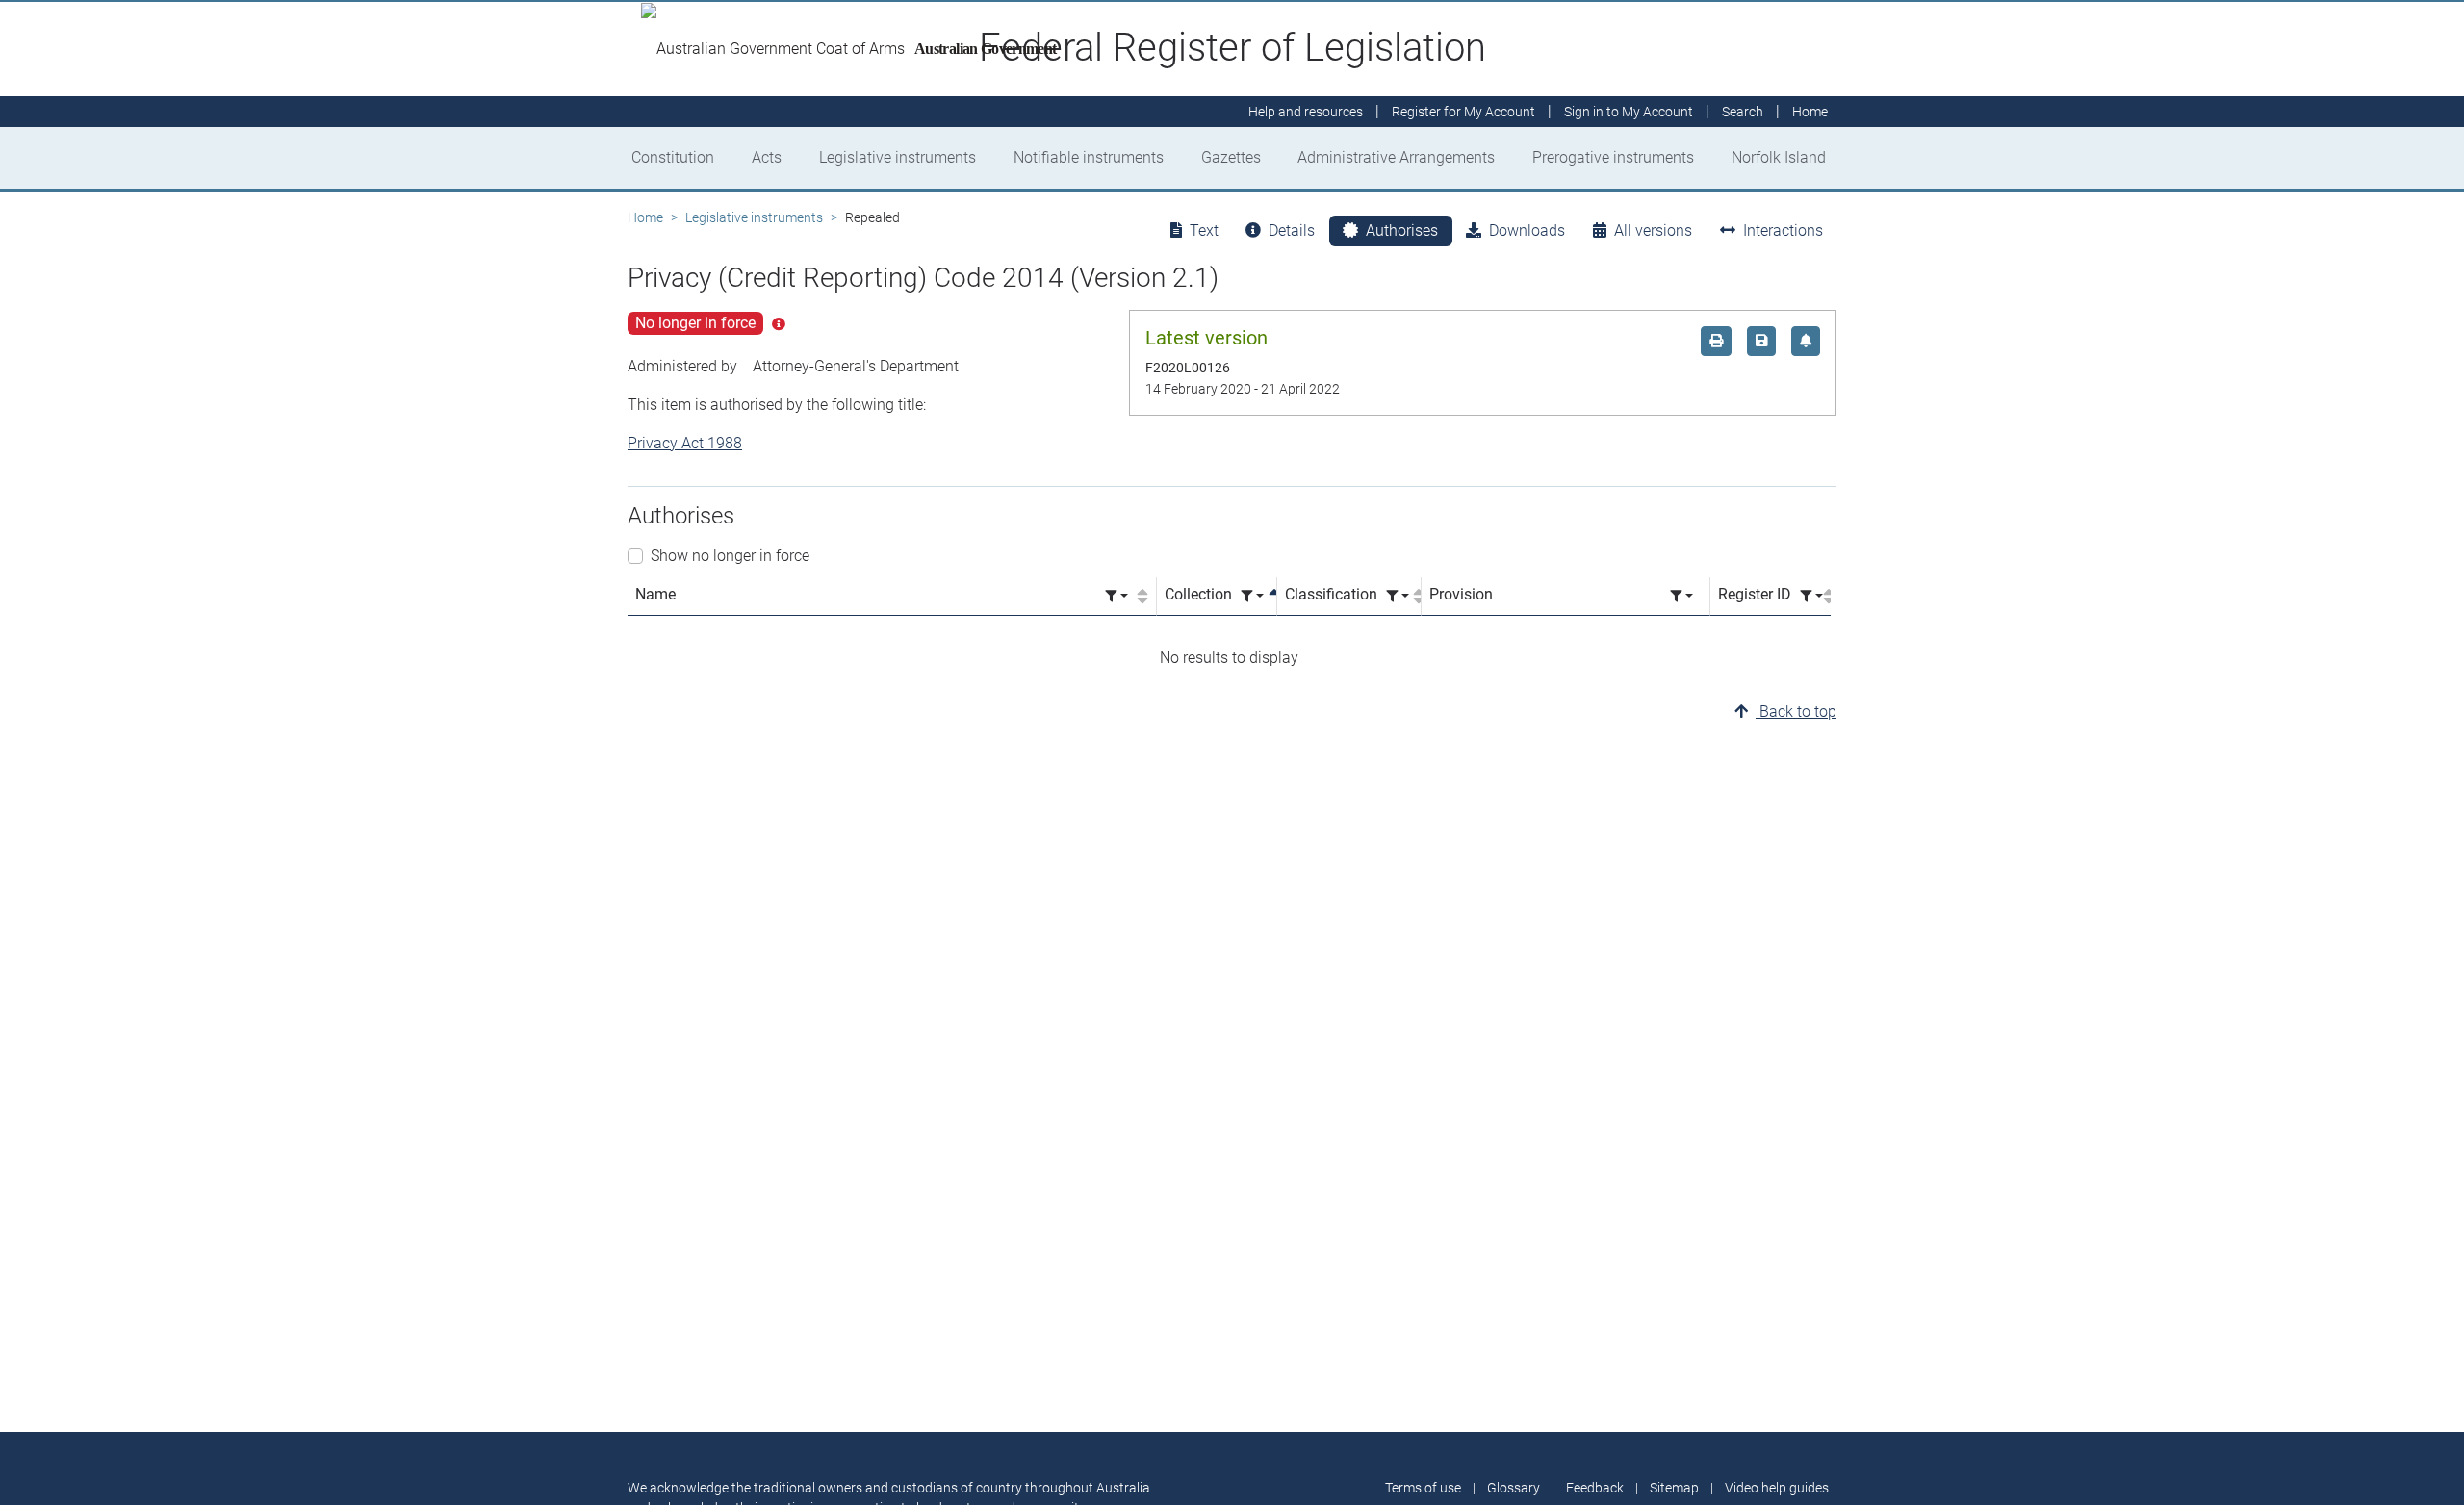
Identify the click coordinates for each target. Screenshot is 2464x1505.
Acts (767, 157)
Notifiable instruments (1089, 157)
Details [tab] (1292, 230)
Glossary (1514, 1488)
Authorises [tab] (1402, 230)
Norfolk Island (1779, 157)
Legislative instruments (898, 157)
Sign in (1629, 112)
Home (645, 217)
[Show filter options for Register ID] (1811, 596)
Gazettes (1231, 157)
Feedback (1595, 1488)
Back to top (1796, 712)
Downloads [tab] (1527, 230)
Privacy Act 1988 (685, 443)
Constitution (673, 157)
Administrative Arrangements (1396, 157)
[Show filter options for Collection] (1252, 596)
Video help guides (1777, 1488)
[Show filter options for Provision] (1681, 596)
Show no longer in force (730, 556)
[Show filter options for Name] (1116, 596)
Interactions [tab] (1783, 230)
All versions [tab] (1653, 230)
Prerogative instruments (1613, 157)
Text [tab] (1204, 230)
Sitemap (1674, 1488)
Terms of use (1423, 1488)
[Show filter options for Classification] (1398, 596)
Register (1463, 112)
